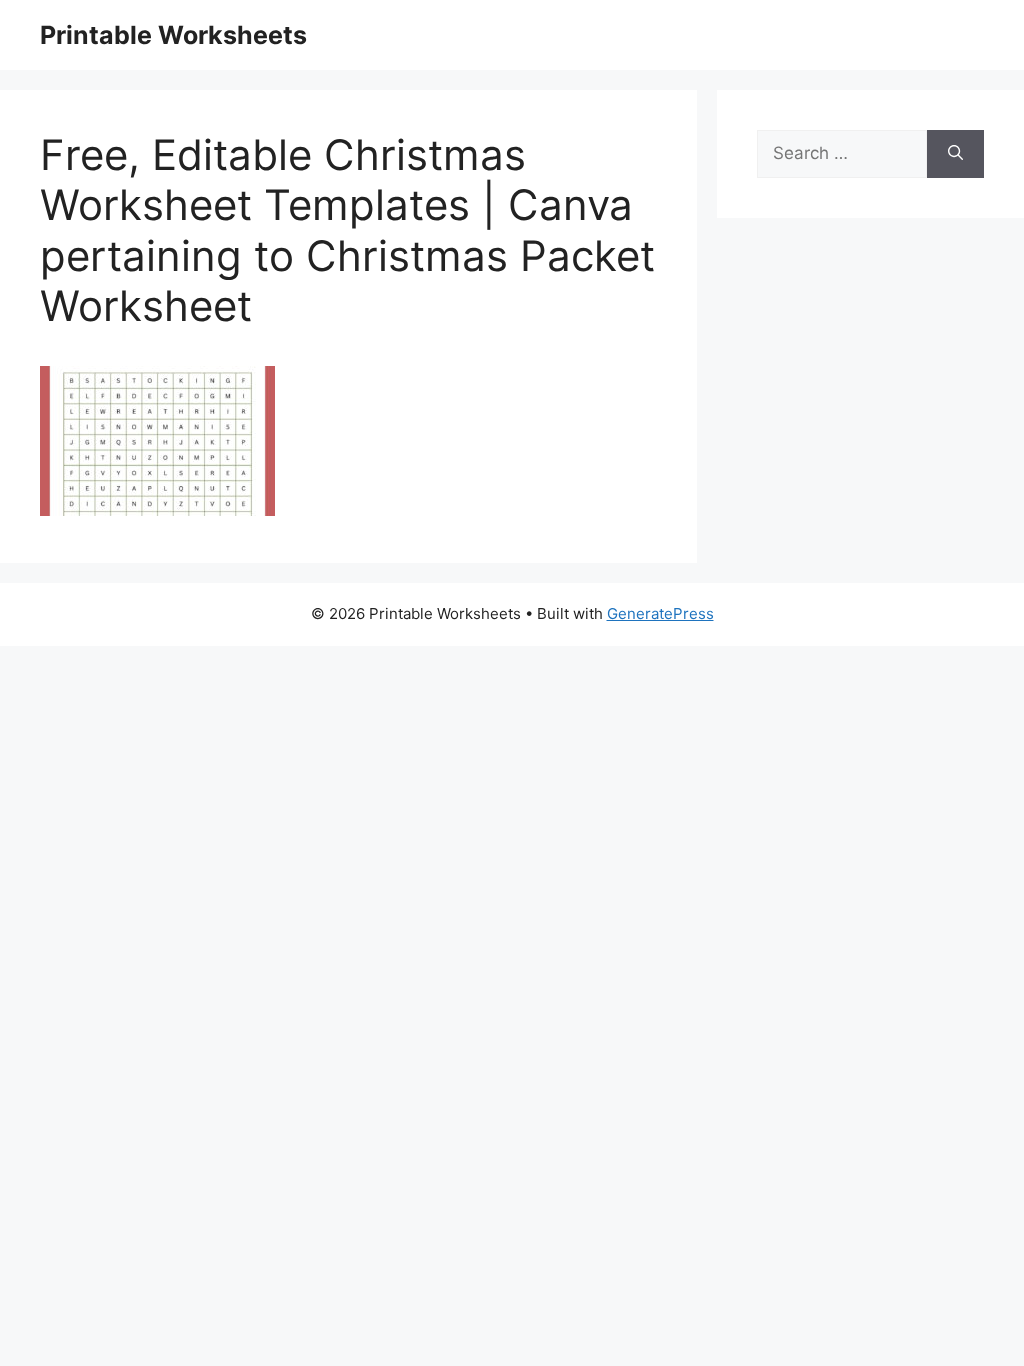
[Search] (955, 154)
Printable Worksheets (173, 35)
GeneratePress (660, 613)
